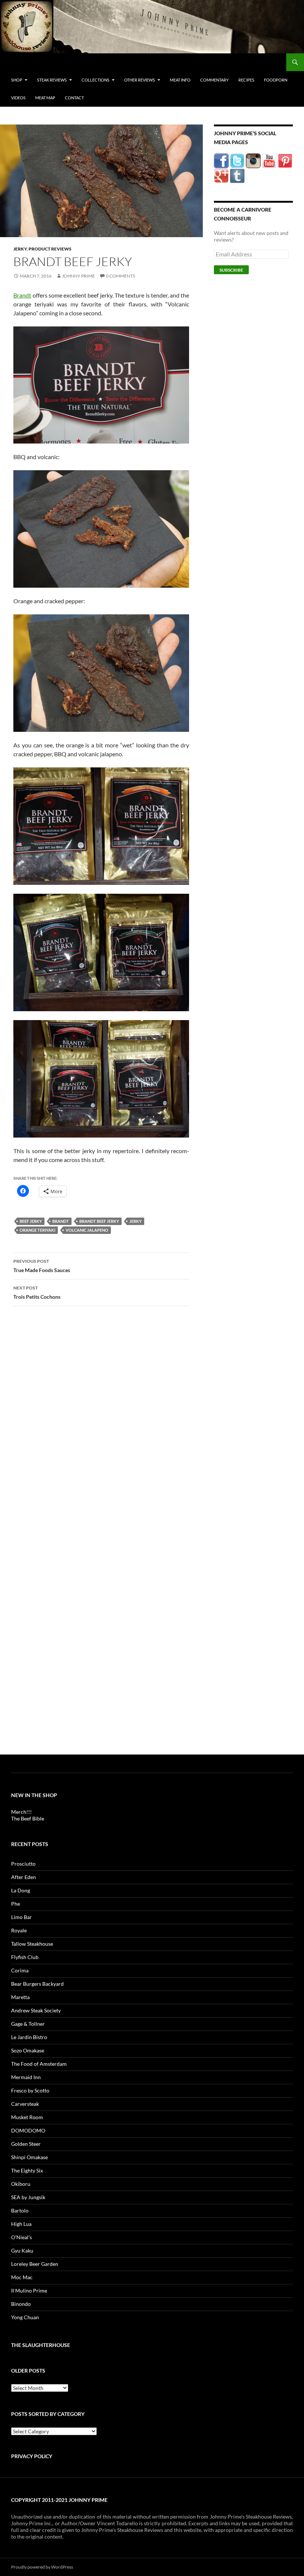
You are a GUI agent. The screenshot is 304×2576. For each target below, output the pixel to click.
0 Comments (120, 276)
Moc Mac (22, 2277)
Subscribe (231, 270)
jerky (136, 1221)
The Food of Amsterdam (39, 2064)
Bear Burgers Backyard (37, 1984)
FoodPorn (276, 80)
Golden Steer (26, 2144)
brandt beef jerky (99, 1221)
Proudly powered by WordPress (42, 2567)
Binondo (21, 2304)
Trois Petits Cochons (37, 1292)
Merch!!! (22, 1812)
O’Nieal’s (22, 2237)
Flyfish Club (25, 1957)
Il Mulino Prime (29, 2290)
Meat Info (180, 80)
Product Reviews (50, 249)
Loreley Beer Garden (35, 2264)
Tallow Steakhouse (32, 1944)
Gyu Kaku (22, 2250)
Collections (95, 80)
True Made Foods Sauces (42, 1266)
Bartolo (20, 2210)
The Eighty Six (27, 2170)
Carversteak (25, 2104)
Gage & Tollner (28, 2024)
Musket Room (27, 2117)
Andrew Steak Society (36, 2010)
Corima (20, 1970)
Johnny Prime (78, 276)
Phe (16, 1904)
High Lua (21, 2224)
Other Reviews (140, 80)
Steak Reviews (52, 80)
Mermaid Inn (26, 2077)
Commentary (214, 80)
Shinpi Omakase (29, 2157)
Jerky (20, 249)
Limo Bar (22, 1917)
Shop (17, 80)
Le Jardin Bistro (29, 2037)
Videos (18, 98)
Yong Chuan (25, 2317)
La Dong (21, 1890)
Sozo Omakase (28, 2050)
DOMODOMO (28, 2130)
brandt (61, 1221)
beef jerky (31, 1221)
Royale (19, 1930)
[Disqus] (101, 1428)
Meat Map (45, 98)
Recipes (246, 80)
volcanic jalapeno (87, 1230)
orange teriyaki (37, 1230)
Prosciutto (23, 1864)
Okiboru (21, 2184)
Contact (74, 98)
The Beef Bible (28, 1818)
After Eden (24, 1877)
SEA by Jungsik (28, 2197)
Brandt (22, 295)
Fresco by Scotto (30, 2090)
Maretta (20, 1997)
